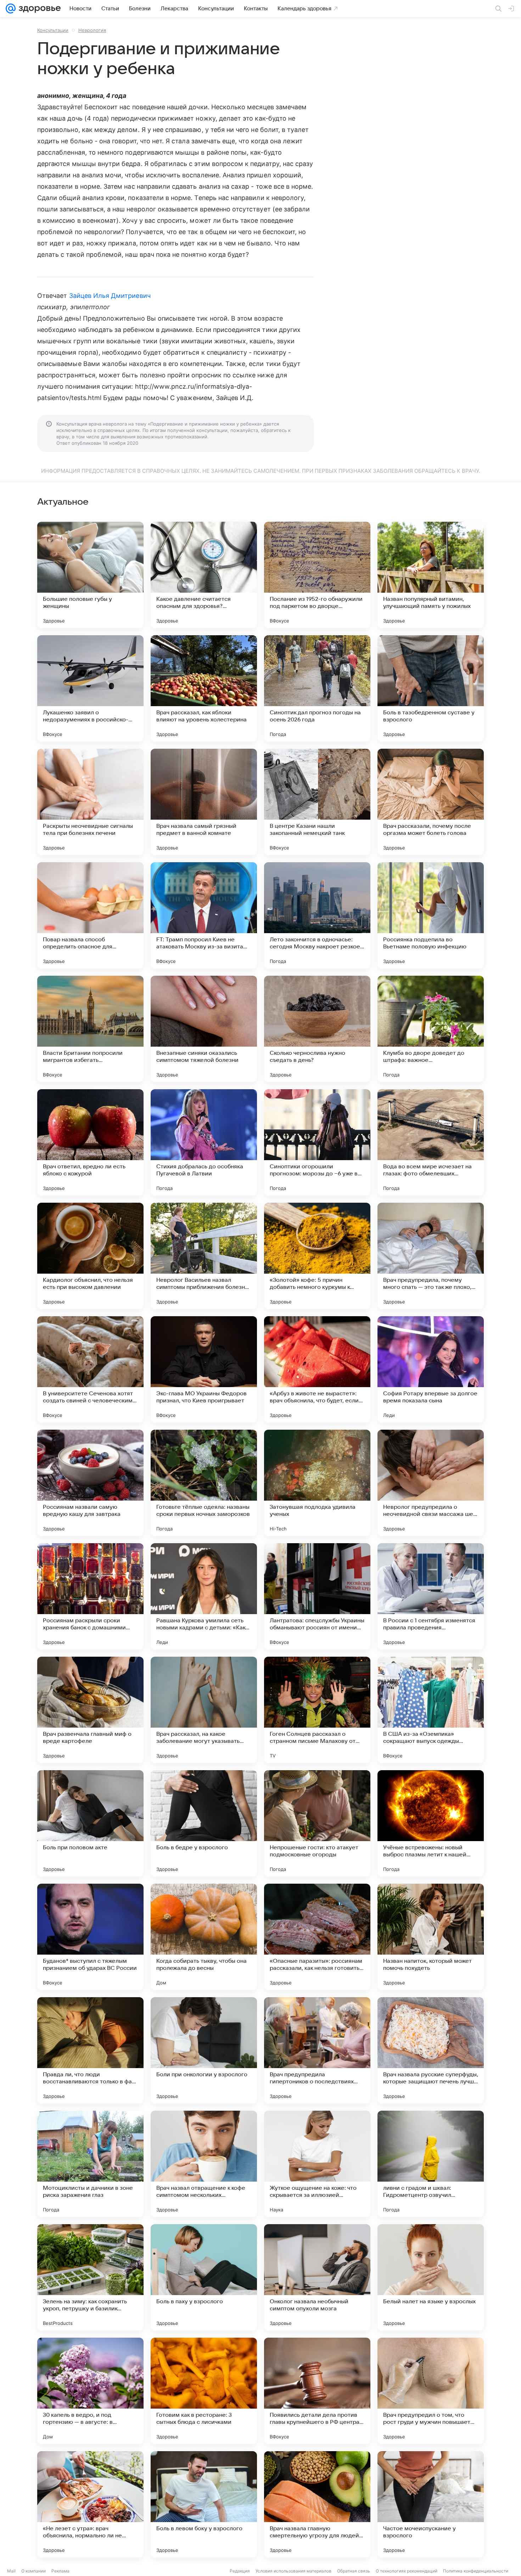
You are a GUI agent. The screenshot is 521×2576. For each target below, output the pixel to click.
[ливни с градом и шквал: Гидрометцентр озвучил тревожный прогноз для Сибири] (431, 2164)
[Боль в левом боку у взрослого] (204, 2504)
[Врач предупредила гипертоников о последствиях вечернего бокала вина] (317, 2050)
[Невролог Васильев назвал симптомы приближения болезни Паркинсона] (204, 1256)
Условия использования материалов (293, 2571)
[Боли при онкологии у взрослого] (204, 2050)
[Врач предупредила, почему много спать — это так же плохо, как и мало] (431, 1256)
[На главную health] (38, 9)
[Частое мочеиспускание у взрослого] (431, 2504)
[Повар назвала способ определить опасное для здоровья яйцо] (90, 915)
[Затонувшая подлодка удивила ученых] (317, 1483)
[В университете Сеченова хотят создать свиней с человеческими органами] (90, 1369)
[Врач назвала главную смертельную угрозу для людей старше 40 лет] (317, 2504)
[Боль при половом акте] (90, 1823)
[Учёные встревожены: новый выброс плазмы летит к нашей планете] (431, 1823)
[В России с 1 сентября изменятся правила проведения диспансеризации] (431, 1596)
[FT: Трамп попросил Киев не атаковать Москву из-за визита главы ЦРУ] (204, 915)
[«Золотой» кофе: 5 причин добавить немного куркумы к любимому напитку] (317, 1256)
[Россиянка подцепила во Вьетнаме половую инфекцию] (431, 915)
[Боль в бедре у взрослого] (204, 1823)
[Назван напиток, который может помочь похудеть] (431, 1937)
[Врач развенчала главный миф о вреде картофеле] (90, 1710)
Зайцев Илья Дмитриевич (110, 296)
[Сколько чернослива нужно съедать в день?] (317, 1029)
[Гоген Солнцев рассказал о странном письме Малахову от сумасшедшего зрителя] (317, 1710)
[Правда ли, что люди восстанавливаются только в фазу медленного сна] (90, 2050)
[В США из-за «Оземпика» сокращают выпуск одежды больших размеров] (431, 1710)
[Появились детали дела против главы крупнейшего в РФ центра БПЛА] (317, 2391)
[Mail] (11, 9)
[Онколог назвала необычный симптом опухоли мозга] (317, 2277)
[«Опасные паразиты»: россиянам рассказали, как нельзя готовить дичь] (317, 1937)
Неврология (92, 30)
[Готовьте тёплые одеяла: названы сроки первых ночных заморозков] (204, 1483)
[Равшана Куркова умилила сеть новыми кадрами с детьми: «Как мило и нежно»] (204, 1596)
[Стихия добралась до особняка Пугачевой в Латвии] (204, 1142)
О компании (33, 2571)
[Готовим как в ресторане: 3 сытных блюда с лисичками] (204, 2391)
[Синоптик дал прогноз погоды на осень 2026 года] (317, 688)
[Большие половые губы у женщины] (90, 575)
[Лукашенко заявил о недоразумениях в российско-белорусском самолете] (90, 688)
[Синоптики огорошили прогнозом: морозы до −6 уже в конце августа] (317, 1142)
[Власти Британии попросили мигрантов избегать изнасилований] (90, 1029)
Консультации (53, 30)
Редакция (240, 2571)
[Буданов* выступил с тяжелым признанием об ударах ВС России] (90, 1937)
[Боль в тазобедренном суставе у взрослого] (431, 688)
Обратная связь (354, 2571)
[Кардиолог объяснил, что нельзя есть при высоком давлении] (90, 1256)
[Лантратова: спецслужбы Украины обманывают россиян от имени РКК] (317, 1596)
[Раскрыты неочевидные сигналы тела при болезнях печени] (90, 802)
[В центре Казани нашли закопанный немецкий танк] (317, 802)
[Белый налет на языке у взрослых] (431, 2277)
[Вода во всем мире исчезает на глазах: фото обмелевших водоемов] (431, 1142)
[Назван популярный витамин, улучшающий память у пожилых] (431, 575)
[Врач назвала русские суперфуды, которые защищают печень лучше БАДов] (431, 2050)
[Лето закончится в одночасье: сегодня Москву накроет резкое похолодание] (317, 915)
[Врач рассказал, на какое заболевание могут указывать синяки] (204, 1710)
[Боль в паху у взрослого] (204, 2277)
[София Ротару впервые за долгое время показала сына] (431, 1369)
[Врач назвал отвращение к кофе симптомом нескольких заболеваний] (204, 2164)
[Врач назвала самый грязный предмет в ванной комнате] (204, 802)
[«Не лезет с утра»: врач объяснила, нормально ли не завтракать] (90, 2504)
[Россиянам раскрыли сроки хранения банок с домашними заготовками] (90, 1596)
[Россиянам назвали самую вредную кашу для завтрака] (90, 1483)
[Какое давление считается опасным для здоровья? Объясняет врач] (204, 575)
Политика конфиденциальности (476, 2571)
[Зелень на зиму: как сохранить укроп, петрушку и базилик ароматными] (90, 2277)
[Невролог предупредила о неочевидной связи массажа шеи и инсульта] (431, 1483)
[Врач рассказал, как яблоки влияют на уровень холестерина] (204, 688)
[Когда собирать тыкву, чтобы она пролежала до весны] (204, 1937)
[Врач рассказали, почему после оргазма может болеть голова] (431, 802)
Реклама (60, 2571)
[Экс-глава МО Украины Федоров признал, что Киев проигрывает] (204, 1369)
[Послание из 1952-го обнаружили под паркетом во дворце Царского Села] (317, 575)
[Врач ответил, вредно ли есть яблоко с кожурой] (90, 1142)
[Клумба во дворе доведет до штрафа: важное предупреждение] (431, 1029)
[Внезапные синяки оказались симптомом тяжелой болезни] (204, 1029)
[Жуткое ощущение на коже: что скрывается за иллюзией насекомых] (317, 2164)
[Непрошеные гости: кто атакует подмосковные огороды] (317, 1823)
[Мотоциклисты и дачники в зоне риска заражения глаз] (90, 2164)
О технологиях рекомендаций (407, 2571)
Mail (11, 2571)
